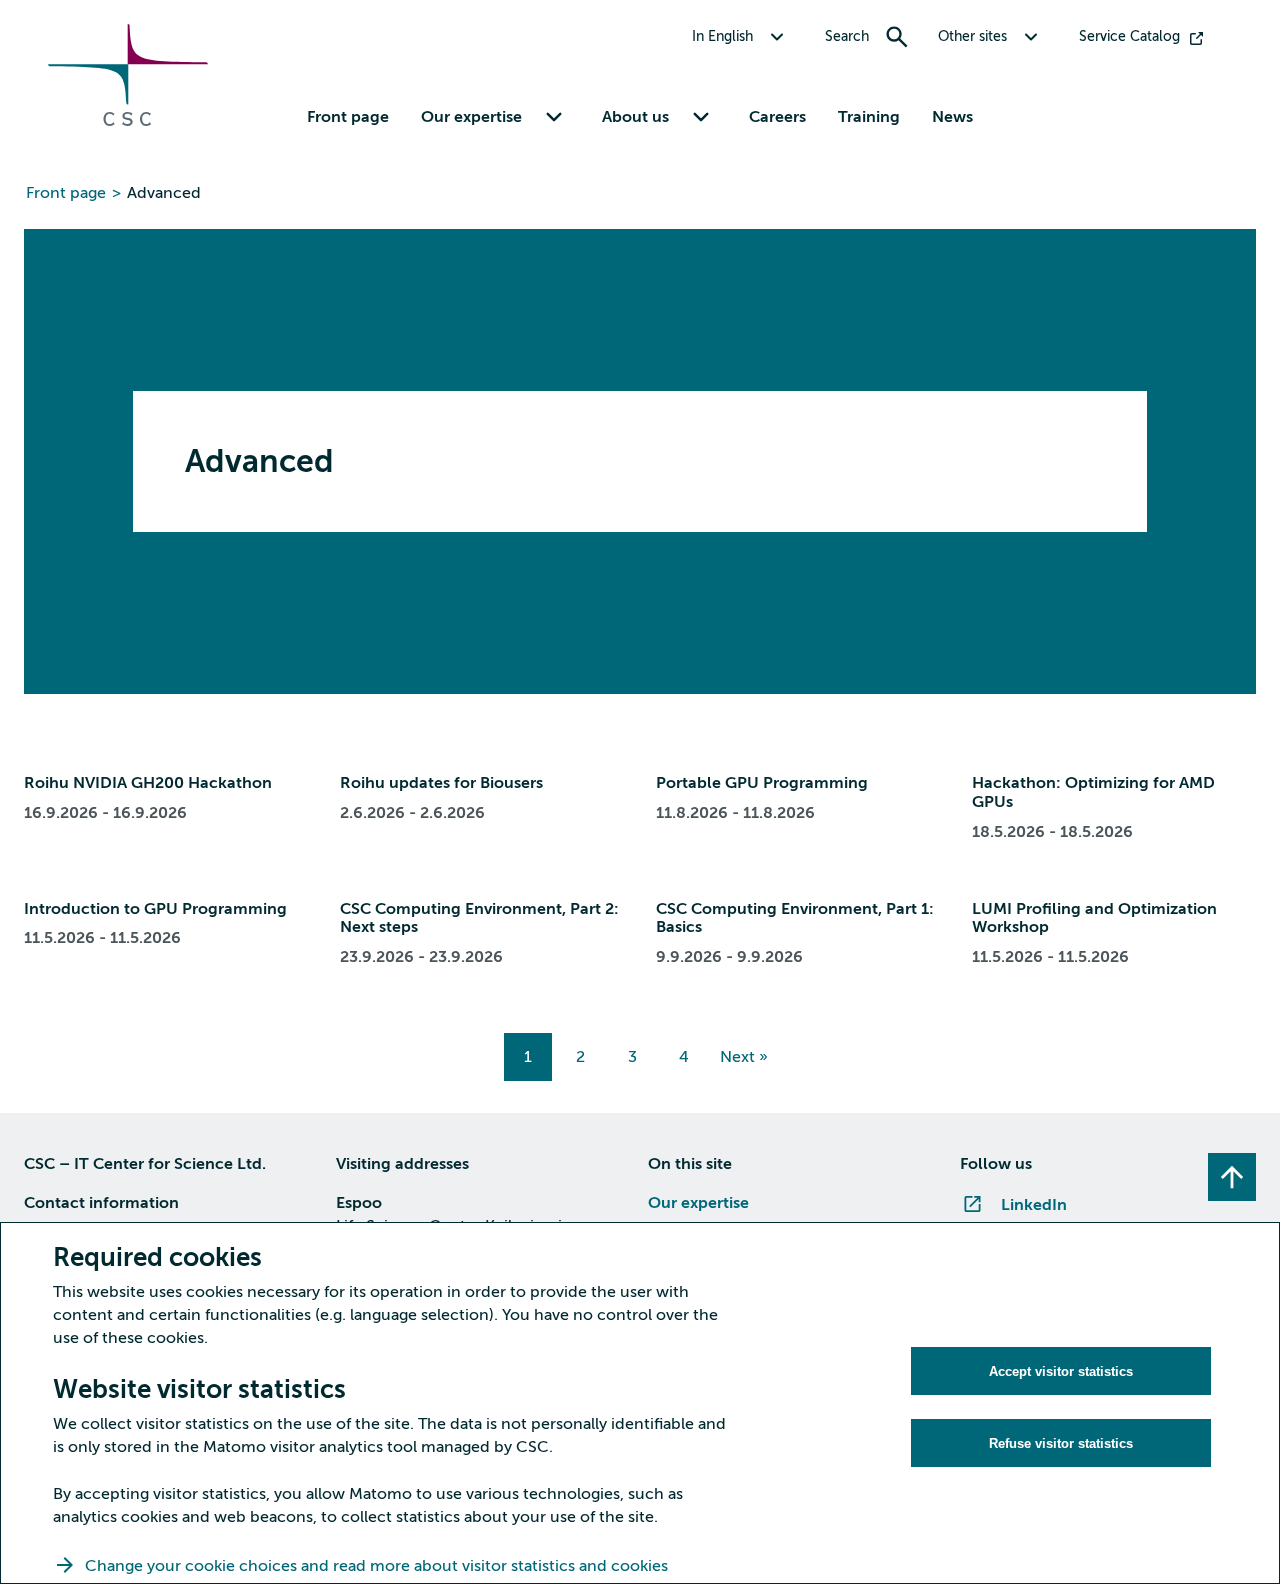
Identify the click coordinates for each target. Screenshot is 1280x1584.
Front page (348, 117)
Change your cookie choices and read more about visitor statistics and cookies (376, 1566)
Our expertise (698, 1203)
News (952, 117)
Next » (744, 1057)
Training (869, 117)
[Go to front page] (128, 121)
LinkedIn (1034, 1205)
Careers (777, 117)
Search (847, 36)
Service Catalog (1129, 36)
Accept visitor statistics (1061, 1371)
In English (722, 36)
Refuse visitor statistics (1061, 1443)
